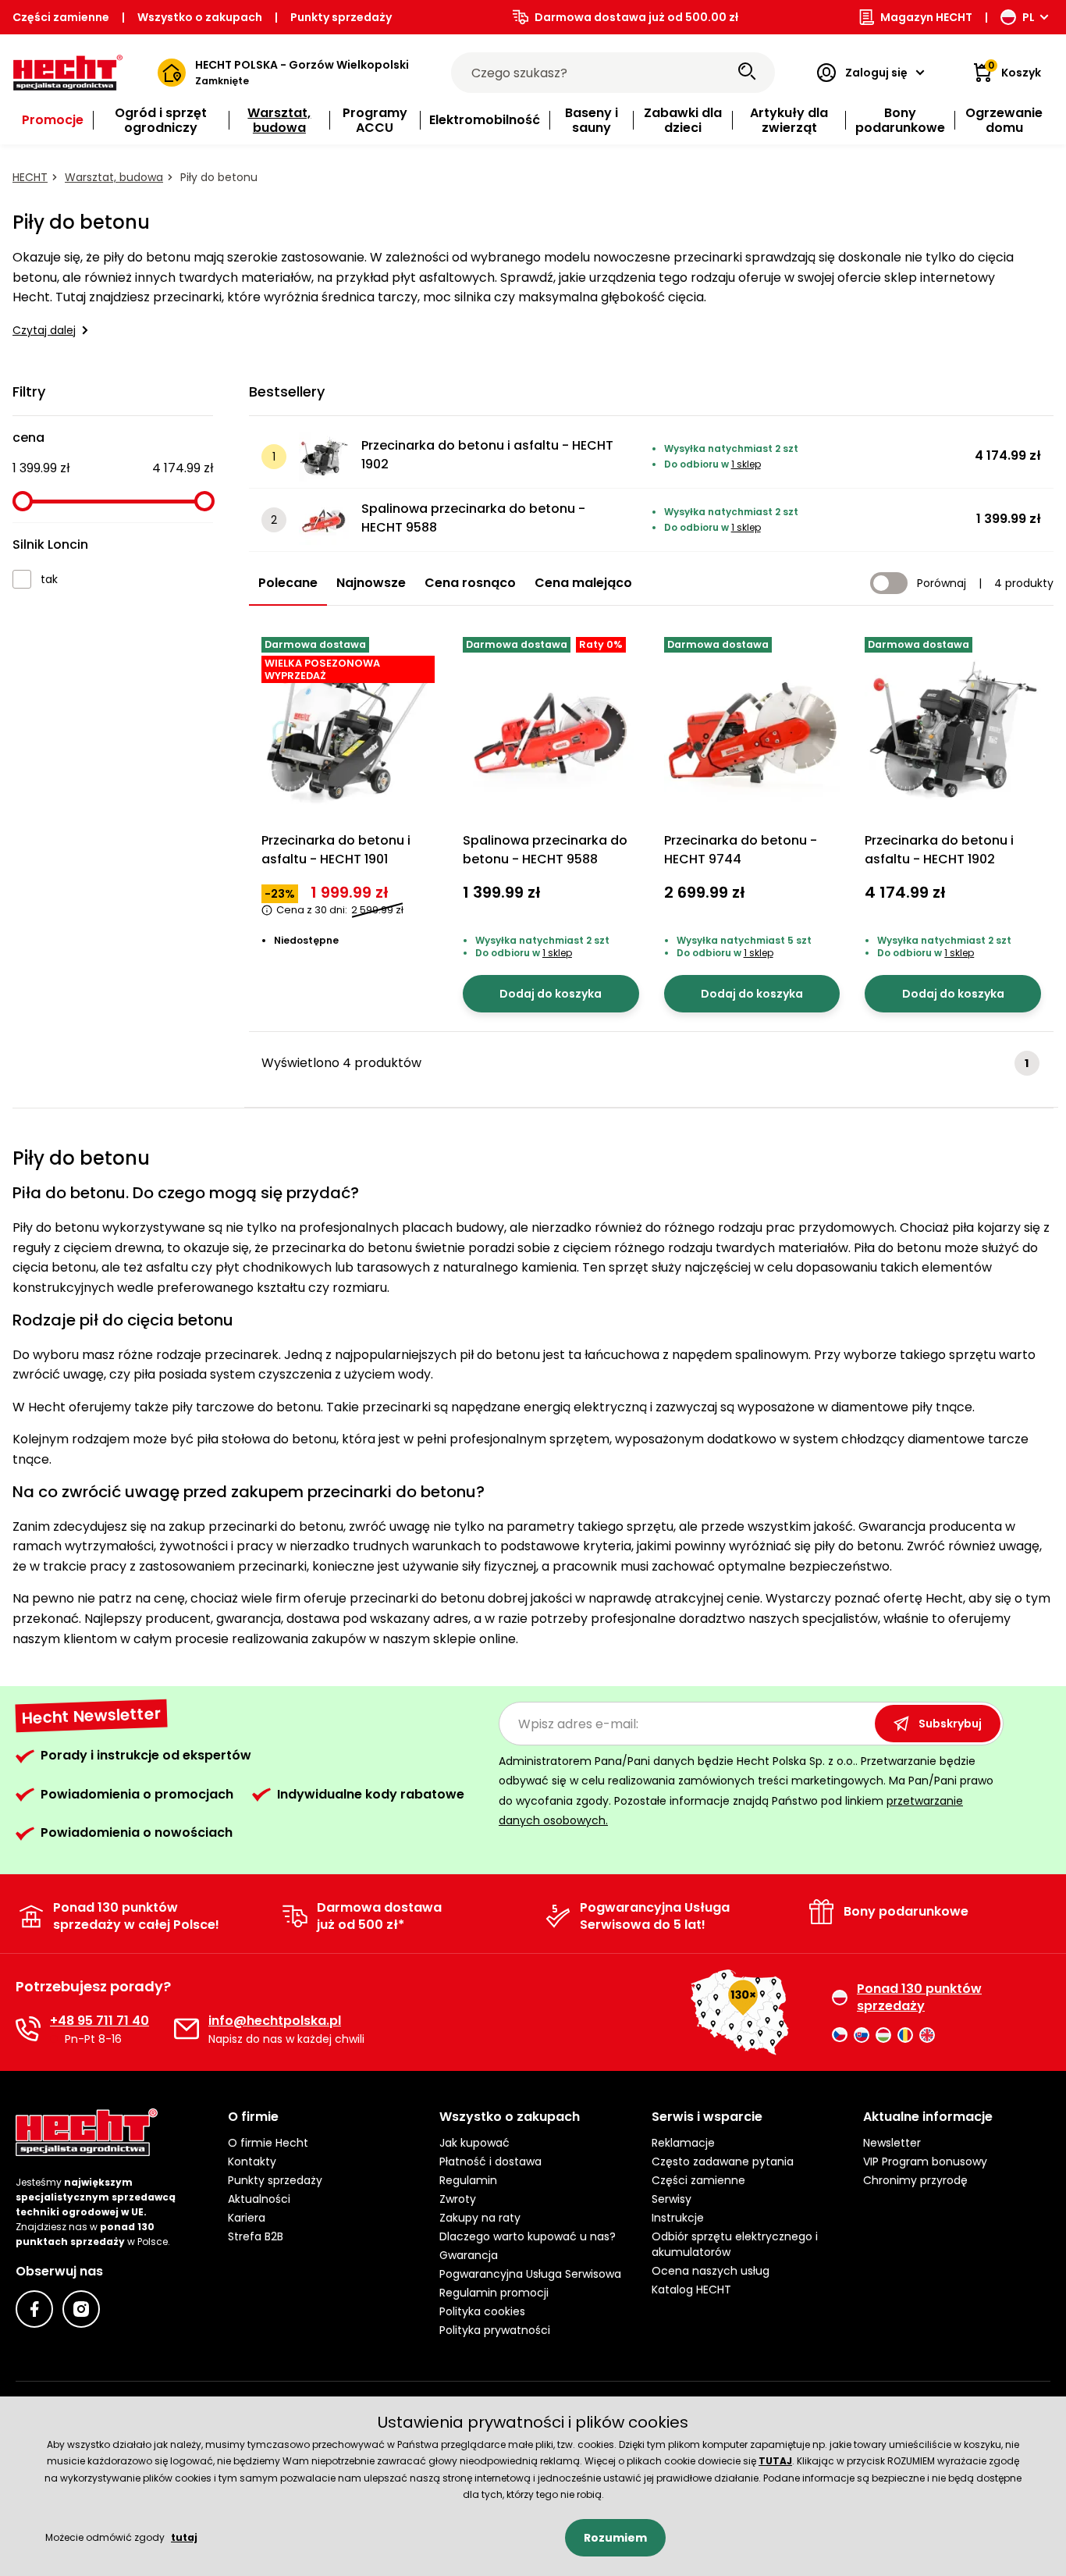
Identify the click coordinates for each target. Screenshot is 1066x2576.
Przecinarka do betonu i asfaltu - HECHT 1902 (487, 455)
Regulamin (468, 2180)
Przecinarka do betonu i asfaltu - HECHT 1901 (336, 850)
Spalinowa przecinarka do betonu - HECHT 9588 (473, 518)
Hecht (30, 177)
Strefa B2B (256, 2236)
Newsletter (892, 2143)
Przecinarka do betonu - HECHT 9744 (741, 850)
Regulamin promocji (494, 2293)
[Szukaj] (747, 73)
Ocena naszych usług (711, 2271)
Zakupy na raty (480, 2218)
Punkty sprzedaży (341, 17)
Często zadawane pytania (723, 2161)
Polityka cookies (482, 2311)
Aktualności (259, 2199)
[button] (322, 2117)
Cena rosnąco (470, 583)
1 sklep (746, 464)
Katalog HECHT (691, 2290)
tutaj (184, 2537)
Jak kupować (474, 2143)
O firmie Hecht (268, 2143)
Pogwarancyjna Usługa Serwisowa (530, 2274)
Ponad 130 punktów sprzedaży (919, 1998)
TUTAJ (775, 2461)
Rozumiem (615, 2538)
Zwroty (458, 2199)
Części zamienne (61, 17)
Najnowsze (371, 583)
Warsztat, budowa (114, 177)
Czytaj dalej (44, 330)
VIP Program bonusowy (925, 2161)
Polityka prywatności (495, 2330)
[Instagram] (81, 2309)
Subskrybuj (950, 1724)
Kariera (247, 2218)
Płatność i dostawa (490, 2161)
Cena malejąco (583, 583)
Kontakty (252, 2161)
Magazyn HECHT (926, 17)
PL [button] (1029, 17)
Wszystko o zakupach (200, 17)
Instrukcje (678, 2218)
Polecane (288, 583)
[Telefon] (28, 2029)
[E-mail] (187, 2029)
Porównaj (942, 583)
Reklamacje (683, 2143)
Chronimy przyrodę (915, 2180)
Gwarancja (469, 2255)
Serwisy (672, 2199)
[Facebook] (34, 2309)
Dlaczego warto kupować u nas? (528, 2236)
